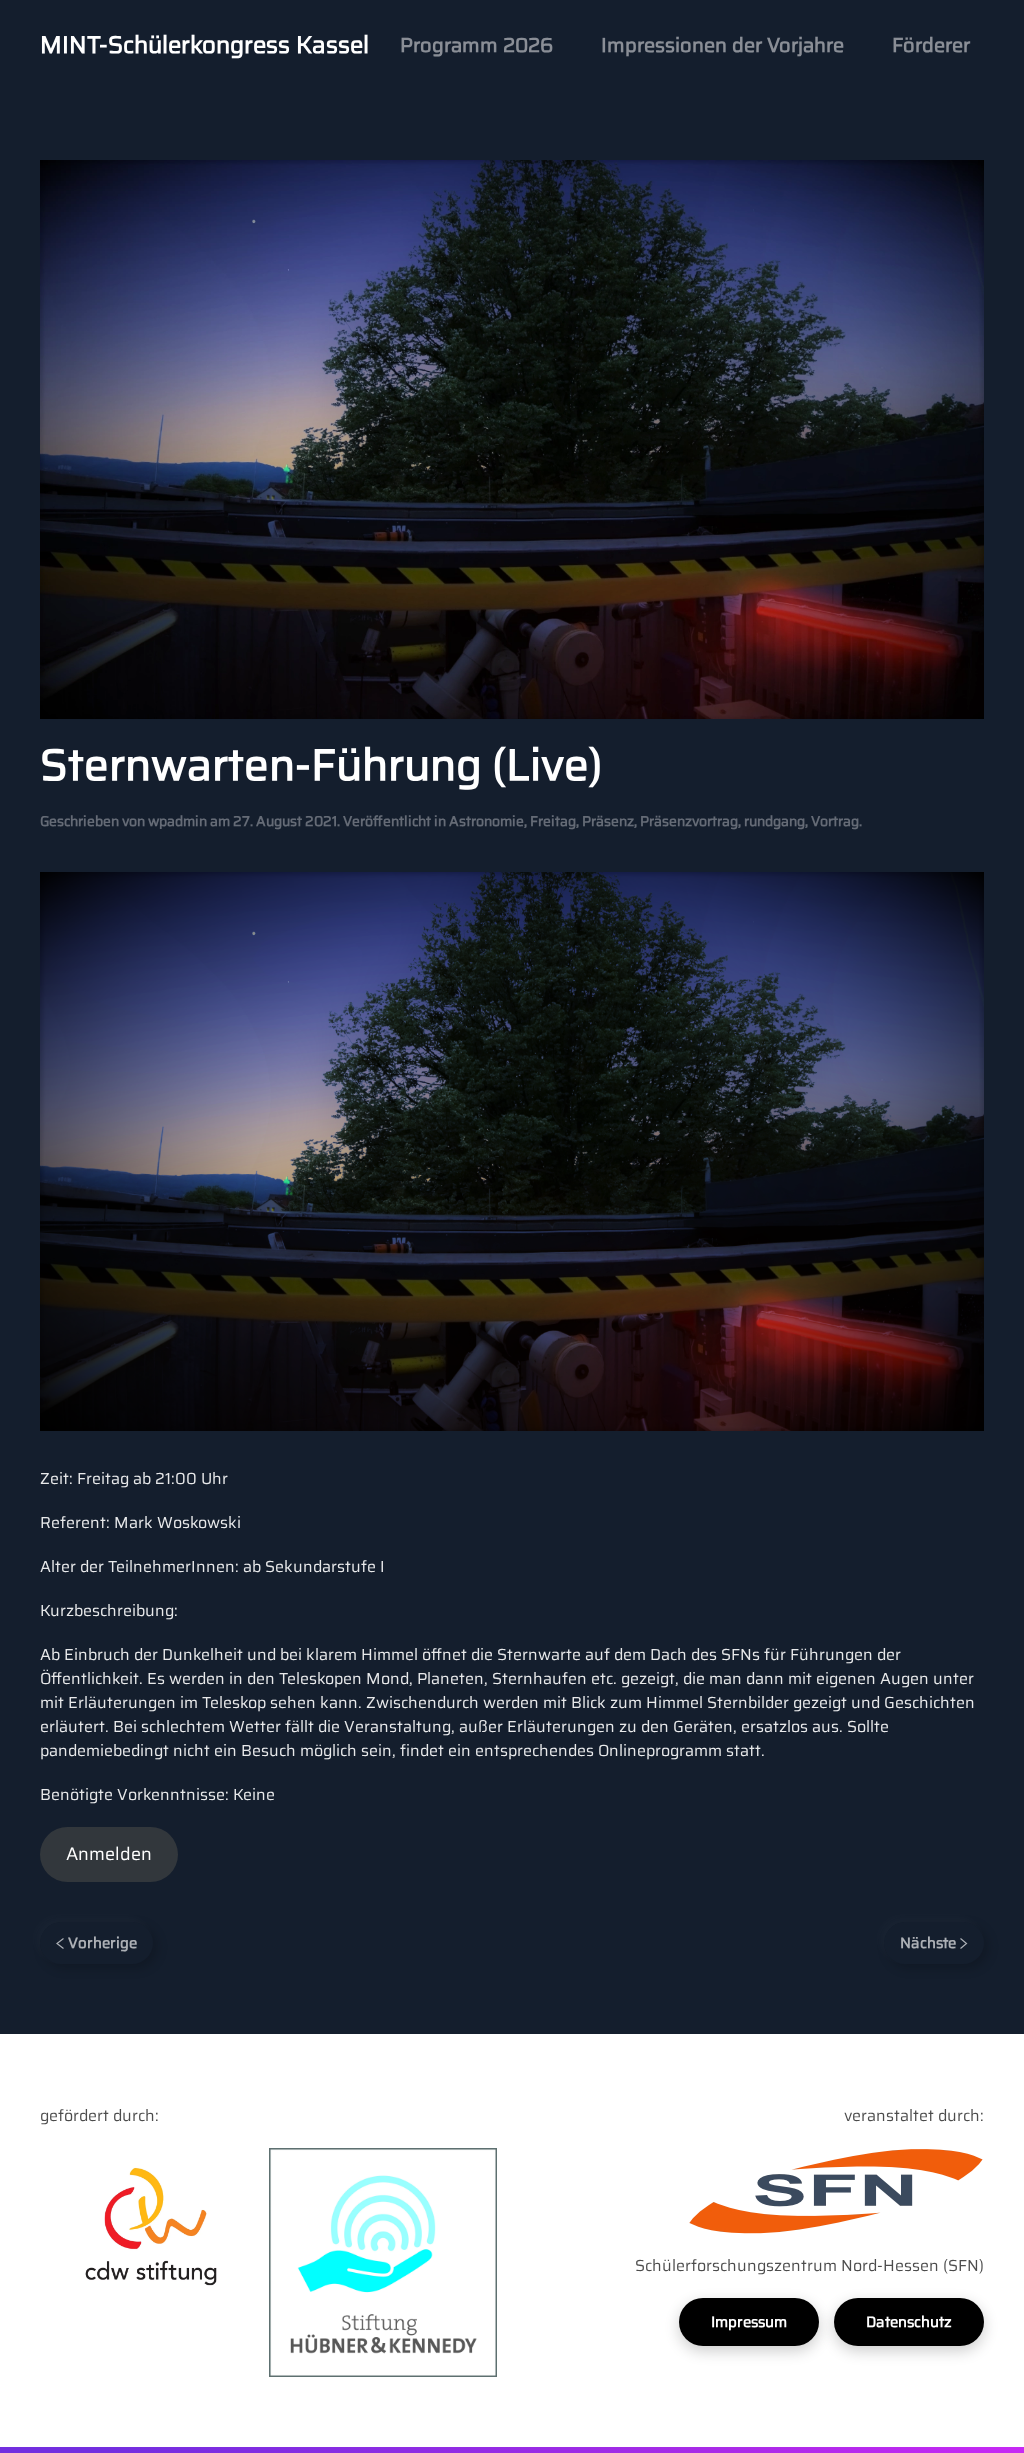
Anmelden (109, 1854)
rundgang (774, 821)
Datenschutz (909, 2322)
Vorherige (100, 1943)
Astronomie (486, 821)
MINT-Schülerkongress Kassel (204, 45)
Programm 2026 (476, 45)
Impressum (749, 2322)
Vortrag (835, 821)
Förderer (931, 45)
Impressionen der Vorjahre (722, 45)
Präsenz (608, 821)
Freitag (553, 821)
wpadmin (177, 821)
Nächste (930, 1943)
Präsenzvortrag (689, 821)
